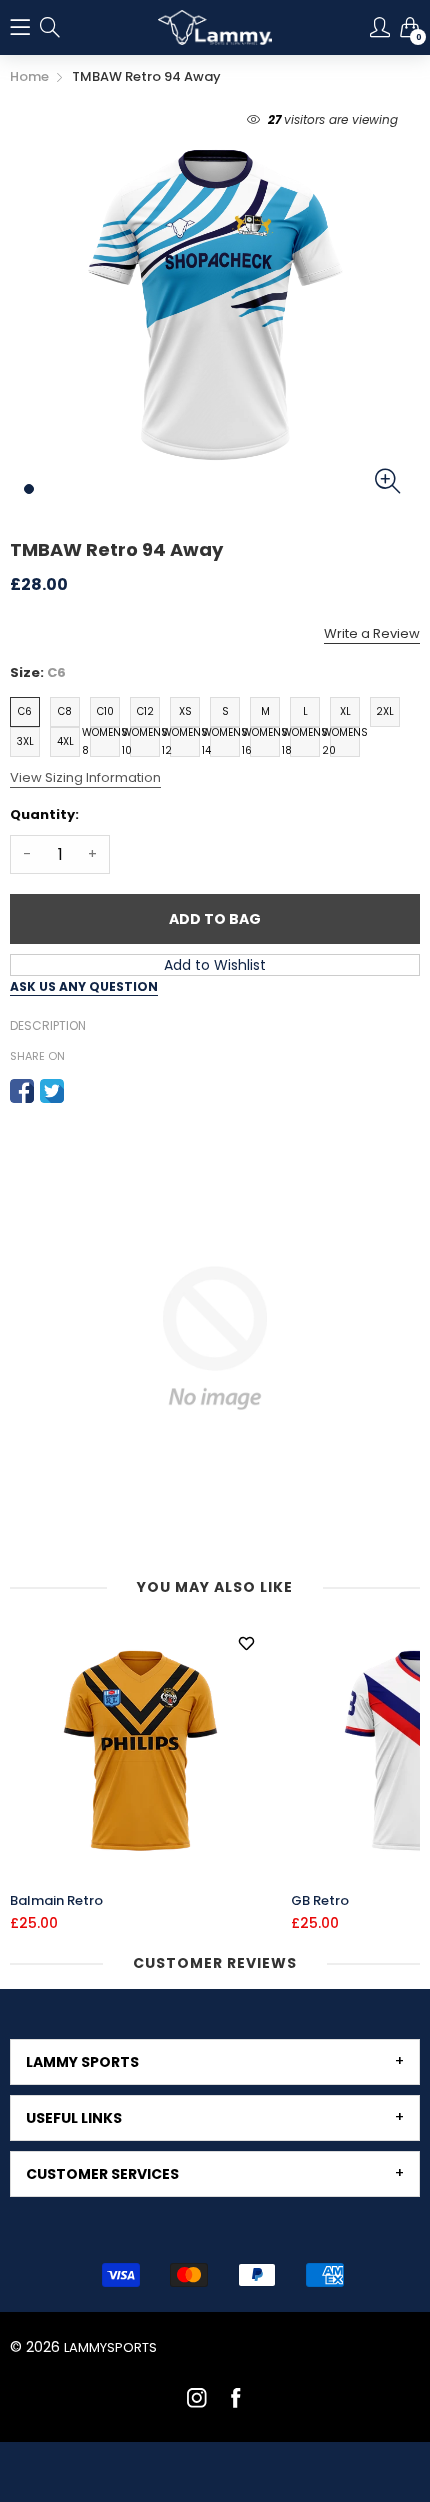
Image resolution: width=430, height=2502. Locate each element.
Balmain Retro (56, 1901)
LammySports (110, 2347)
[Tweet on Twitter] (52, 1091)
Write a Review (372, 633)
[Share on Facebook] (22, 1091)
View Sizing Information (85, 777)
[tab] (215, 2062)
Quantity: (44, 814)
